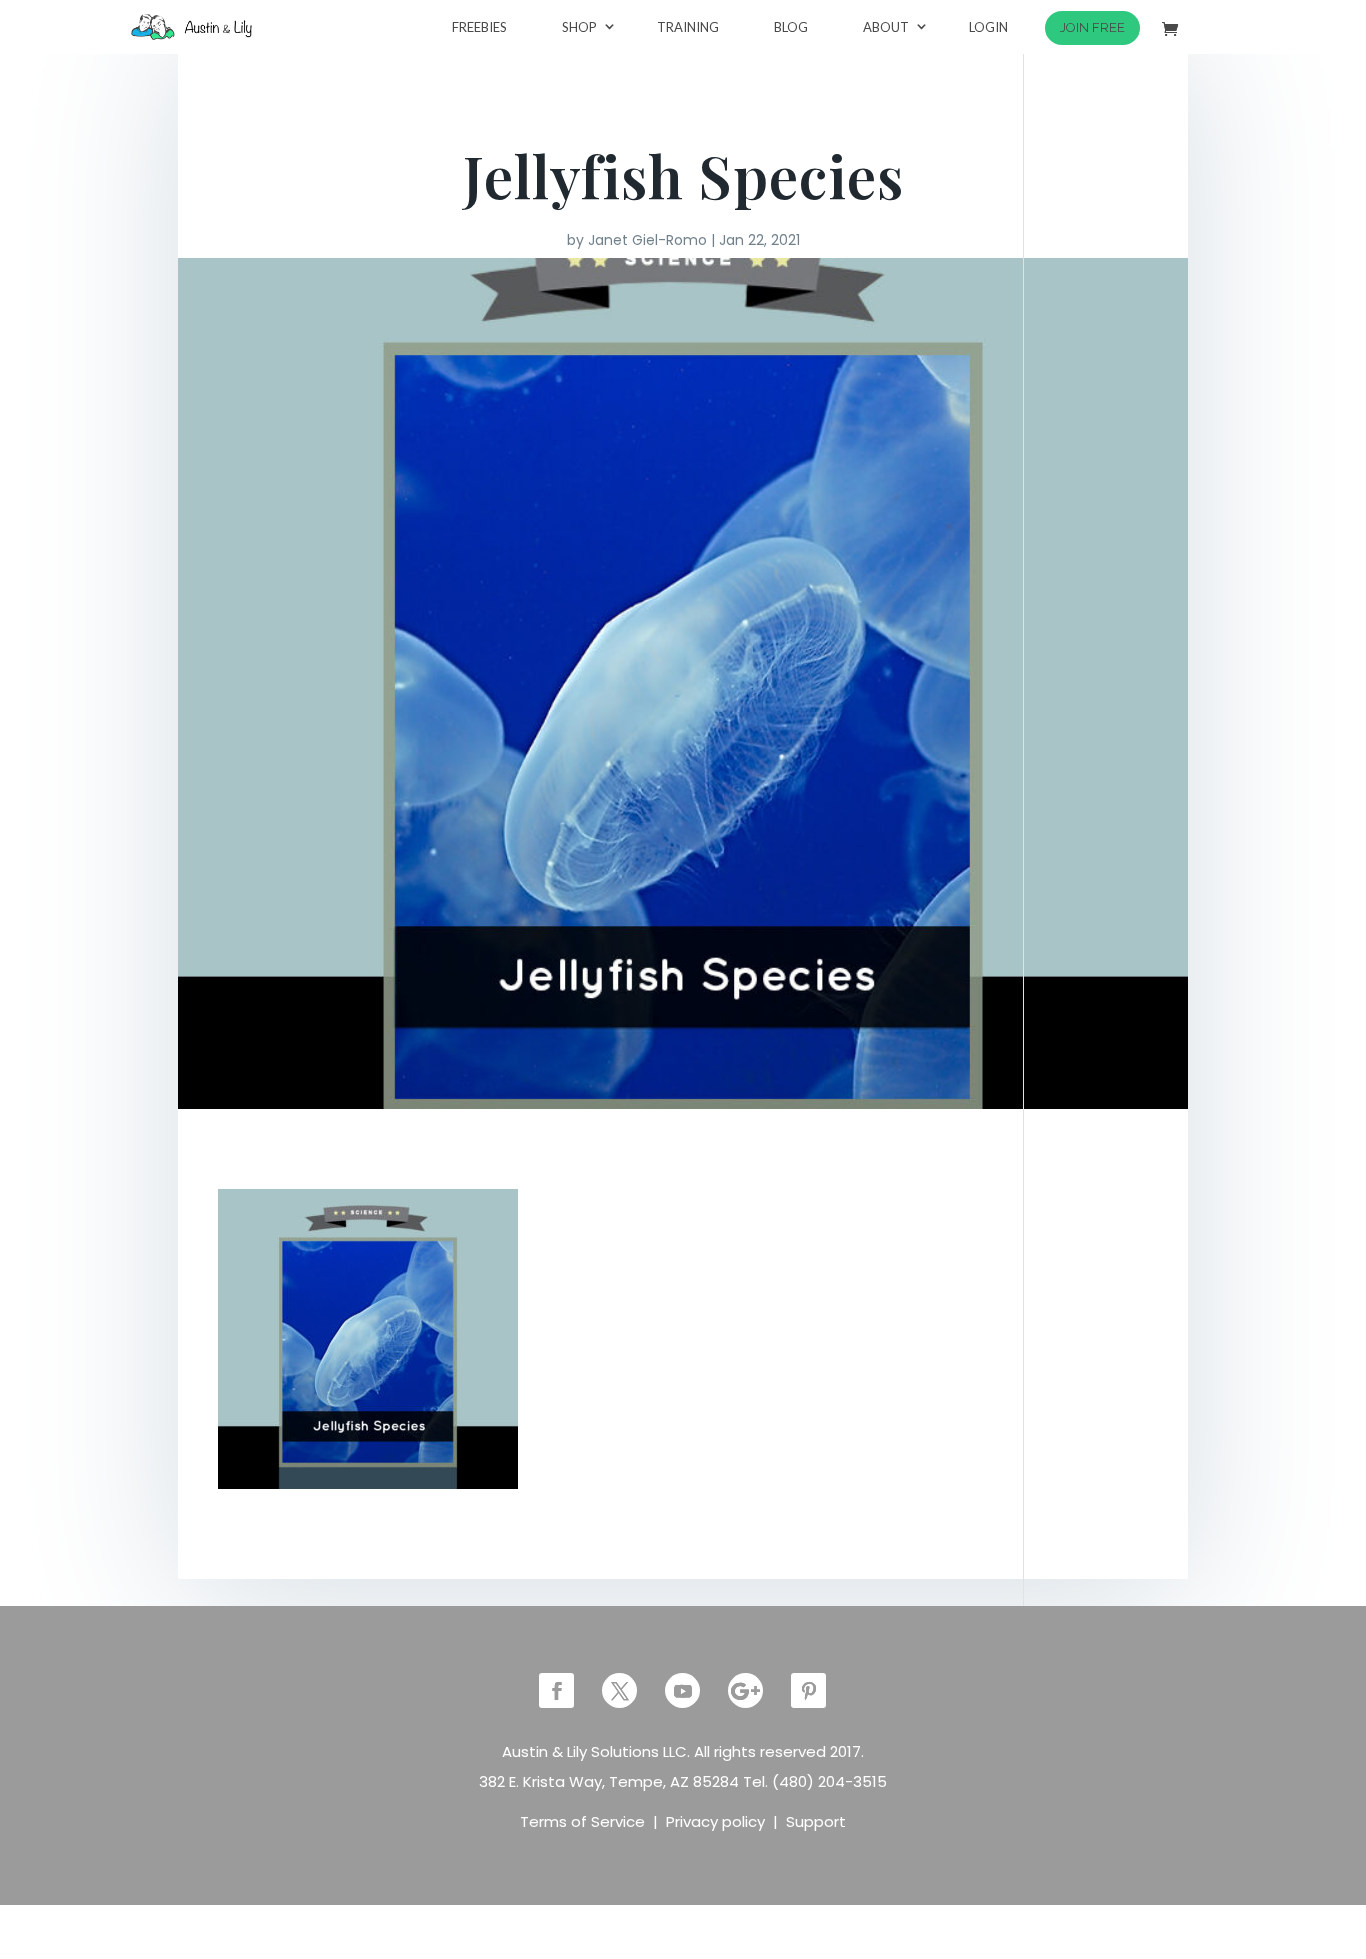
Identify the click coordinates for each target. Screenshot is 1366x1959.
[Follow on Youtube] (682, 1690)
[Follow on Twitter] (619, 1690)
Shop (579, 27)
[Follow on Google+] (745, 1690)
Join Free (1092, 27)
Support (816, 1821)
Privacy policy (715, 1821)
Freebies (479, 27)
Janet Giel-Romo (647, 240)
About (886, 27)
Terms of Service (582, 1821)
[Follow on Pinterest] (808, 1690)
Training (688, 27)
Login (988, 27)
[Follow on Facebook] (556, 1690)
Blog (791, 27)
